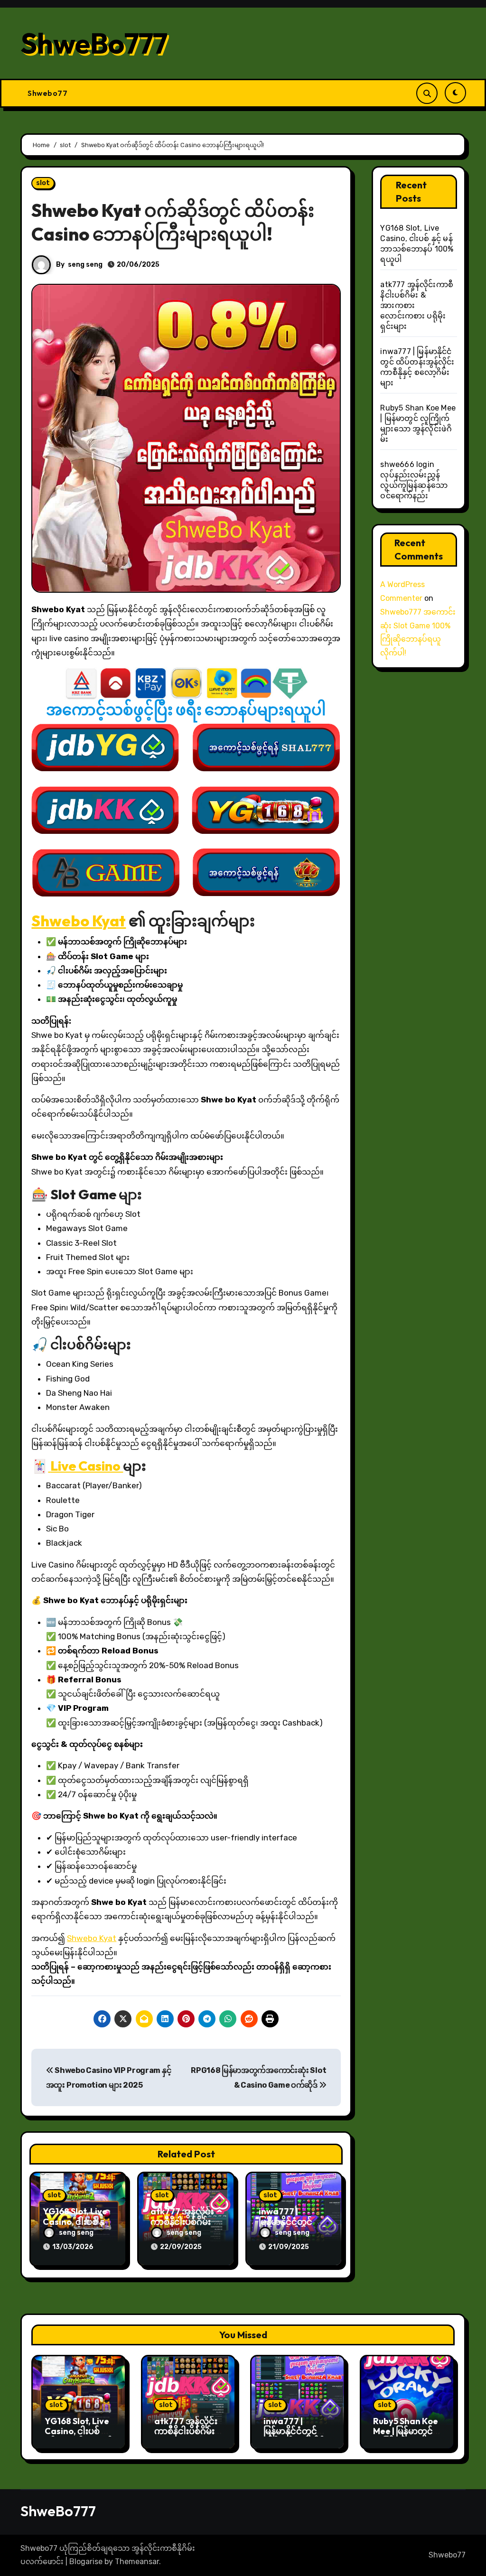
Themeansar (137, 2562)
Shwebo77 (47, 93)
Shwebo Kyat (79, 921)
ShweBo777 (94, 43)
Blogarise (86, 2562)
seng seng (85, 265)
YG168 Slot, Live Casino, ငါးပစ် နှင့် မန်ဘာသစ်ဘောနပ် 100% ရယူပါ (79, 2436)
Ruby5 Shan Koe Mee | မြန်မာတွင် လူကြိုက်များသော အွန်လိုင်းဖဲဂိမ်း (406, 2436)
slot (43, 183)
